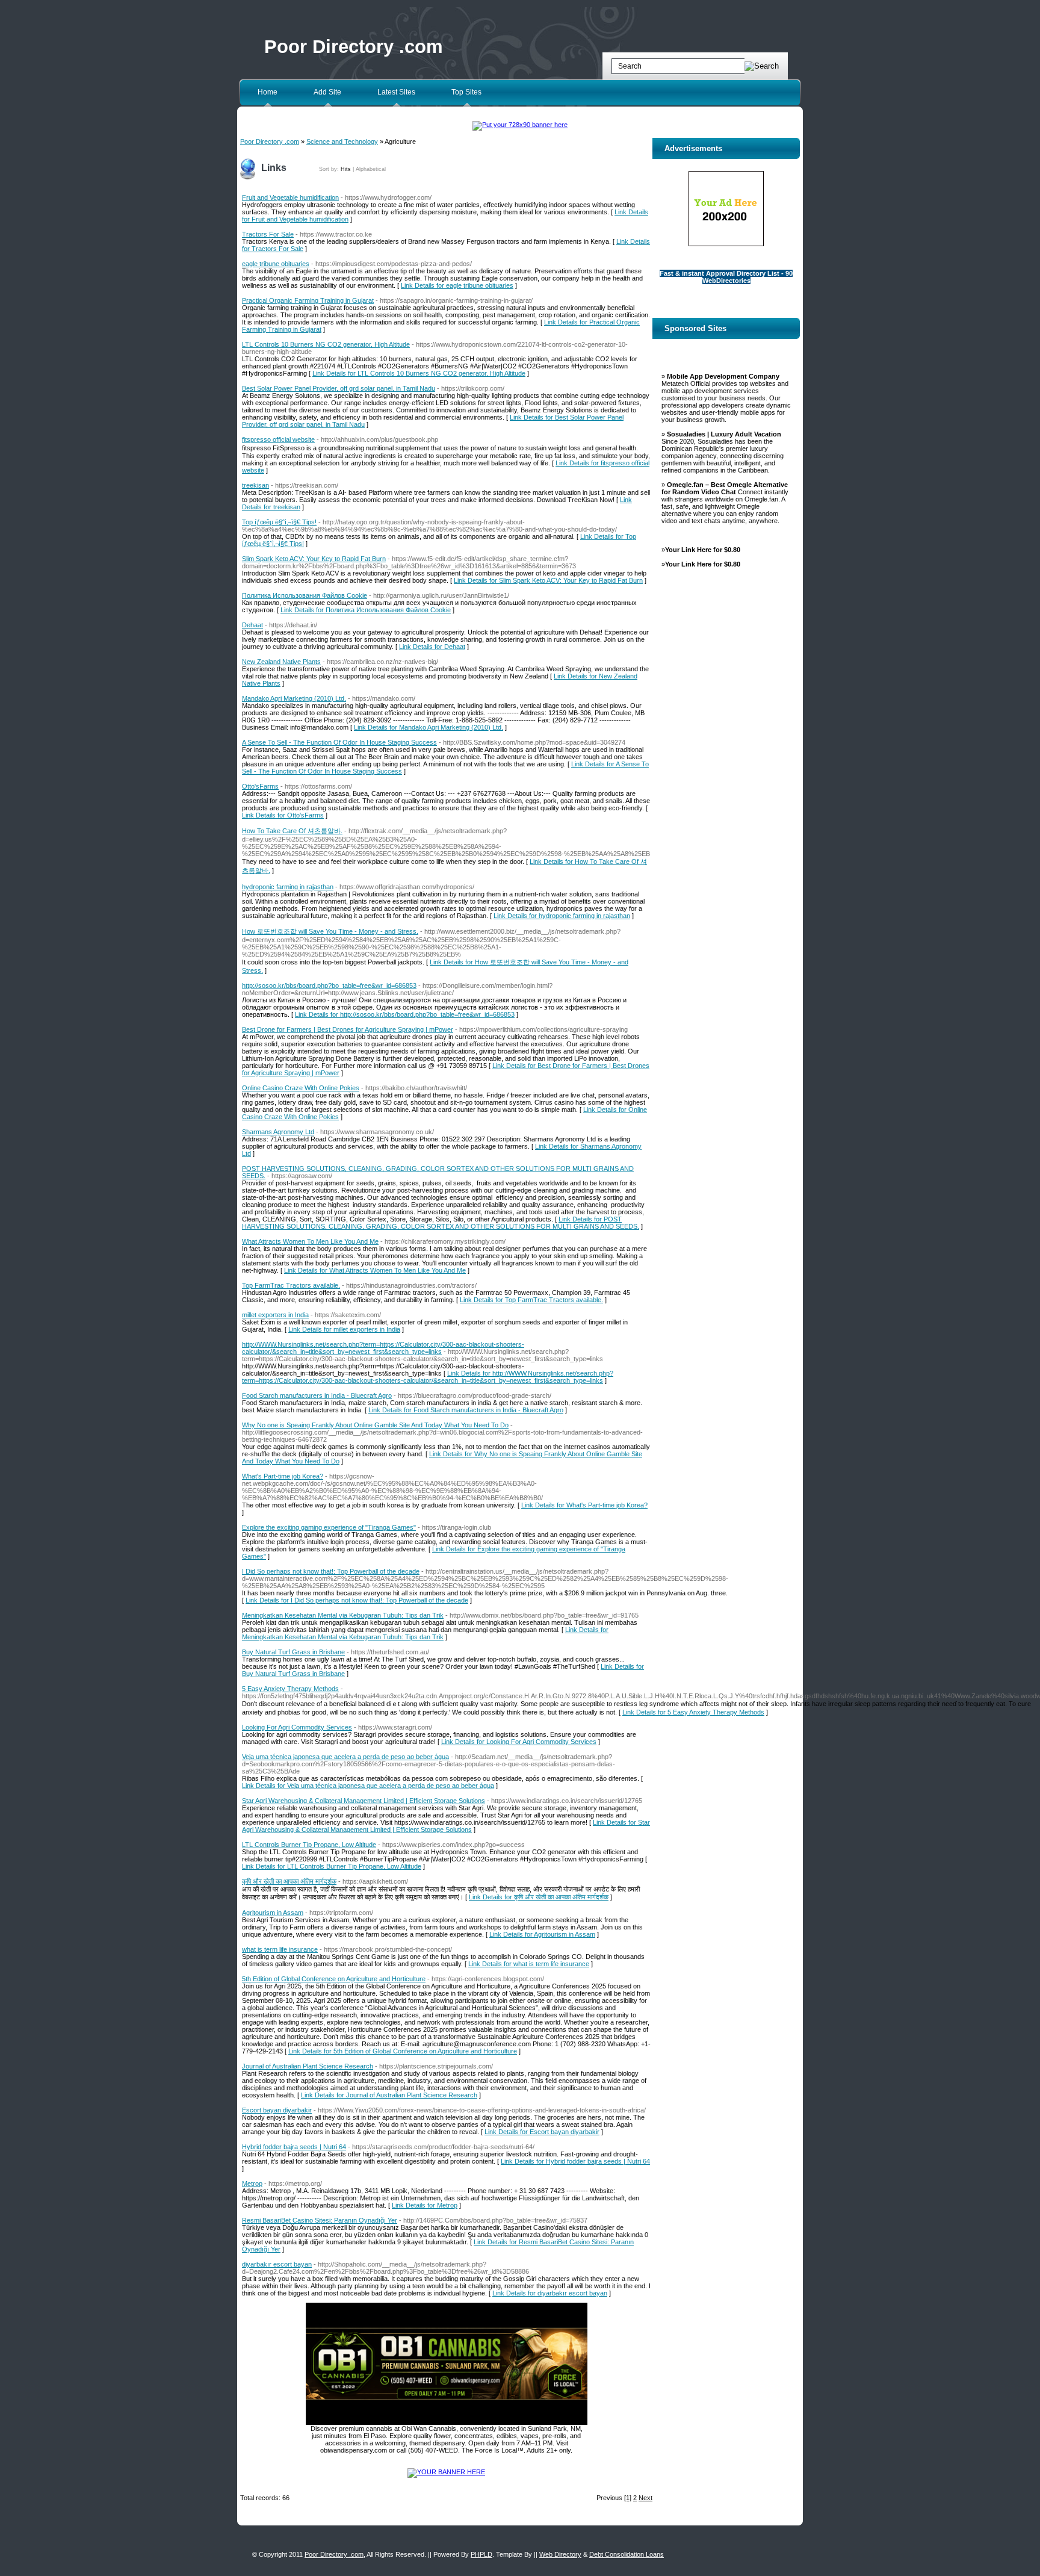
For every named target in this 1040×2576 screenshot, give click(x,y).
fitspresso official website (278, 439)
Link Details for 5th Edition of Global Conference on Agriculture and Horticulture (403, 2051)
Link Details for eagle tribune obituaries (457, 285)
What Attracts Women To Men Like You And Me (310, 1241)
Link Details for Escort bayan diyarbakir (542, 2132)
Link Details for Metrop (425, 2205)
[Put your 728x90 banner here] (520, 125)
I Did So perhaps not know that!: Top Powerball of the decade (331, 1571)
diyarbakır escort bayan (277, 2264)
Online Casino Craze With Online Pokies (301, 1088)
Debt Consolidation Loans (627, 2554)
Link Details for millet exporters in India (344, 1329)
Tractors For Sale (268, 234)
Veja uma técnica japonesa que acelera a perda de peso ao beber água (345, 1757)
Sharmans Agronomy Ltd (278, 1132)
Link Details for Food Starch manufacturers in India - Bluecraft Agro (466, 1410)
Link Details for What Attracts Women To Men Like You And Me (375, 1270)
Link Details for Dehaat (432, 647)
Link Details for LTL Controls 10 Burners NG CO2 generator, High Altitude (419, 373)
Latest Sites (396, 92)
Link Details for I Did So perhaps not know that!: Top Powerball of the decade (357, 1600)
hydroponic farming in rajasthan (288, 887)
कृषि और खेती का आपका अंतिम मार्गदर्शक (289, 1881)
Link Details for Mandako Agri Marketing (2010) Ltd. (429, 727)
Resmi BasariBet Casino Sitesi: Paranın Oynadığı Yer (320, 2220)
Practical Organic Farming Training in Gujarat (308, 300)
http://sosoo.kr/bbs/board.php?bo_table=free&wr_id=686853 (329, 985)
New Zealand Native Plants (281, 662)
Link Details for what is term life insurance (529, 1964)
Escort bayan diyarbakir (277, 2110)
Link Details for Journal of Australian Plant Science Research (389, 2095)
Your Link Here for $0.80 (703, 550)
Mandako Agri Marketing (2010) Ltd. (294, 698)
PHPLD (481, 2554)
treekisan (255, 485)
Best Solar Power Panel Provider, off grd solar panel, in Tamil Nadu (339, 388)
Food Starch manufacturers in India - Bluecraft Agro (317, 1395)
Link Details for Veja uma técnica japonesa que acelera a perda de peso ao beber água (368, 1786)
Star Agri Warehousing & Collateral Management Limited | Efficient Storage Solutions (364, 1801)
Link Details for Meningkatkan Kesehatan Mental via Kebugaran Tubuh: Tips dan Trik (425, 1633)
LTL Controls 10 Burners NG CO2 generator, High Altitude (326, 344)
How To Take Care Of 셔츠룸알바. (292, 831)
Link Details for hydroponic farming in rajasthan (562, 916)
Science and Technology (342, 141)
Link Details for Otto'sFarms (283, 815)
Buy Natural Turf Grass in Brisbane (293, 1652)
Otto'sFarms (260, 786)
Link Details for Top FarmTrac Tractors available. (531, 1300)
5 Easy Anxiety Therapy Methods (290, 1689)
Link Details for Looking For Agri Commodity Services (519, 1742)
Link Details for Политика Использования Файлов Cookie (366, 610)
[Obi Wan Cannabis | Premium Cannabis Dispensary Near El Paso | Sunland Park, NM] (447, 2422)
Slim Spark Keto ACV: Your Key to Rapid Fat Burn (314, 559)
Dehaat (252, 625)
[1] (628, 2498)
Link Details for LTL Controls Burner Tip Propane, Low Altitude (332, 1866)
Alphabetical (371, 169)
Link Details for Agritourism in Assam (542, 1934)
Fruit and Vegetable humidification (290, 197)
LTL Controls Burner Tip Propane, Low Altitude (309, 1845)
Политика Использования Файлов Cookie (305, 595)
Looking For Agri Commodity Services (297, 1727)
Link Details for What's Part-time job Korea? (584, 1505)
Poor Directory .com (354, 47)
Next (645, 2498)
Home (268, 92)
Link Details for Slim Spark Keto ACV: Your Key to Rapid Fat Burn (548, 580)
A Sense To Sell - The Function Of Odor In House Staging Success (339, 742)
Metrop (252, 2183)
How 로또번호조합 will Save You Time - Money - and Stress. (330, 931)
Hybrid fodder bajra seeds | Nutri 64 (294, 2147)
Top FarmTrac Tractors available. (291, 1285)
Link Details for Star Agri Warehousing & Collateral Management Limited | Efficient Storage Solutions (446, 1826)
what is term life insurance (280, 1949)
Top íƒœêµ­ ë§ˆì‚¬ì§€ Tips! (279, 522)
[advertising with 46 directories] (446, 2472)
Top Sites (466, 92)
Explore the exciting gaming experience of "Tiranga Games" (329, 1527)
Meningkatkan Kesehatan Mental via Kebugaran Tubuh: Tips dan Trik (343, 1615)
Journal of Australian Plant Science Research (308, 2066)
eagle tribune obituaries (276, 264)
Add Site (327, 92)
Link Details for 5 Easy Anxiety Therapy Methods (693, 1712)
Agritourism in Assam (273, 1913)
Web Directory (560, 2554)
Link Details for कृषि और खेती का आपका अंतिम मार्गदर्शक (539, 1897)
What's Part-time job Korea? (283, 1476)
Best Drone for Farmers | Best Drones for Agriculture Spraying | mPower (348, 1029)
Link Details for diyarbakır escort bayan (550, 2293)
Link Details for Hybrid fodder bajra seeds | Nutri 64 (575, 2161)
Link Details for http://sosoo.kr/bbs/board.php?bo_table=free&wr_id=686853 (405, 1014)
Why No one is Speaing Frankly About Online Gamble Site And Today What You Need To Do (375, 1425)
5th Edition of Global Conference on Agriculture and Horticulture (334, 1979)
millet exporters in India (275, 1315)
